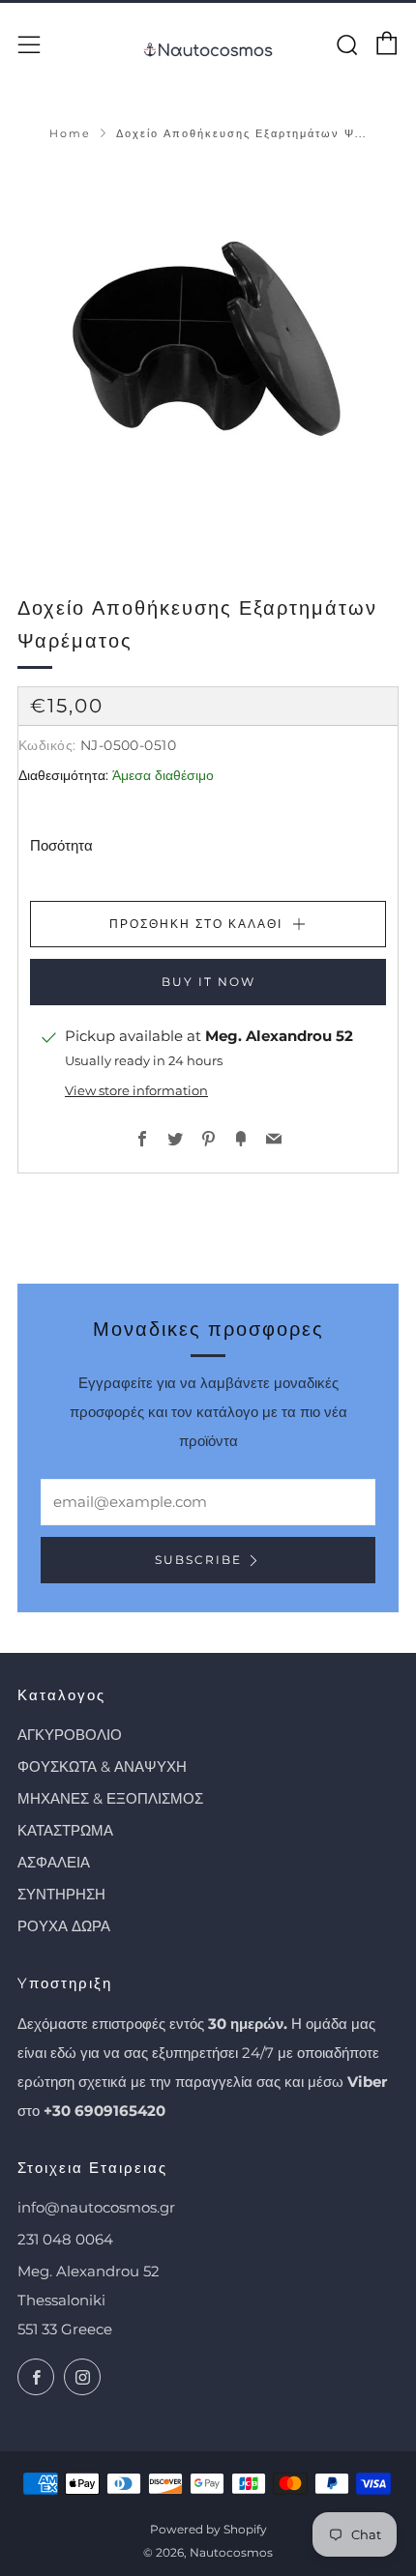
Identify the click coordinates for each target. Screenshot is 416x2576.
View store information (136, 1091)
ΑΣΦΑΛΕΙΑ (54, 1862)
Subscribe (198, 1560)
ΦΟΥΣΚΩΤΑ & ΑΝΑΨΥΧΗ (102, 1766)
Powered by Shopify (208, 2529)
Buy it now (208, 982)
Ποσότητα (61, 845)
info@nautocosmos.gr (96, 2207)
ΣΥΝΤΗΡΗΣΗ (61, 1894)
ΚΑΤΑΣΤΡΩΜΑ (65, 1830)
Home (70, 133)
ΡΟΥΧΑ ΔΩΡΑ (64, 1926)
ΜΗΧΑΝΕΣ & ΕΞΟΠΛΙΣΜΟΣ (110, 1798)
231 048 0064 (65, 2239)
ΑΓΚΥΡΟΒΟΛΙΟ (70, 1735)
